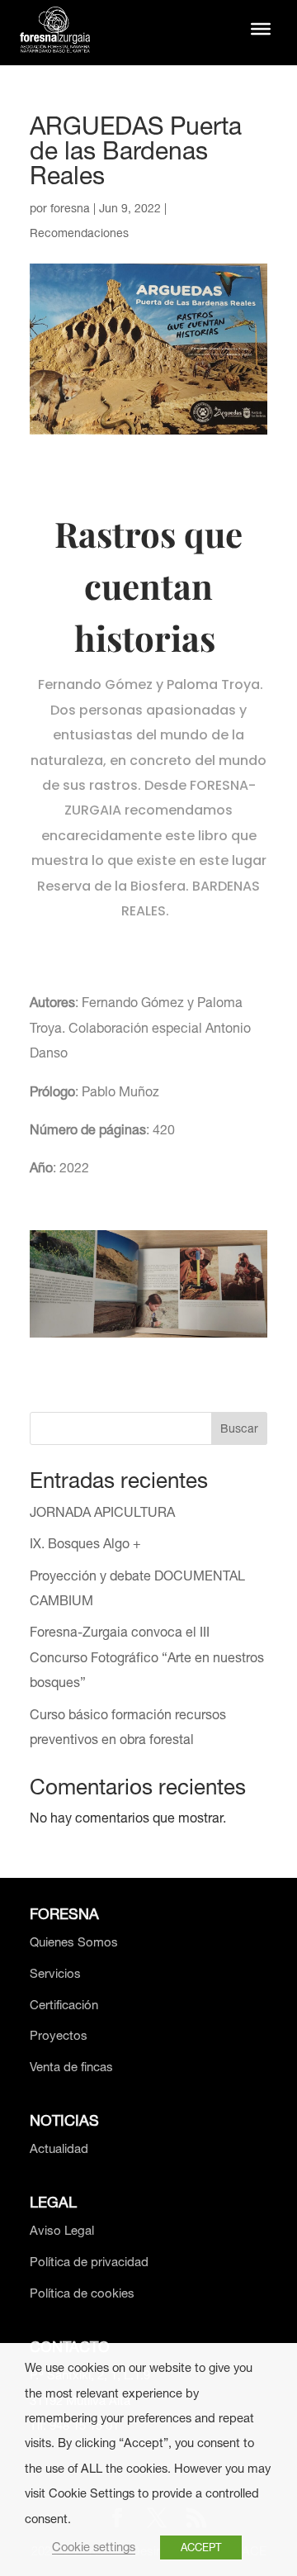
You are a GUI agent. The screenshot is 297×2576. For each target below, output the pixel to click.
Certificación (64, 2005)
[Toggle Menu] (261, 29)
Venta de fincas (71, 2067)
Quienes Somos (74, 1942)
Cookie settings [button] (94, 2547)
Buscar (239, 1428)
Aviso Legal (62, 2230)
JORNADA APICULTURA (102, 1512)
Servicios (55, 1973)
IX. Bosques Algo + (85, 1543)
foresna (70, 208)
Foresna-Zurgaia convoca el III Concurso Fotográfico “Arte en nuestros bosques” (147, 1657)
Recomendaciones (79, 233)
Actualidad (59, 2148)
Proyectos (59, 2035)
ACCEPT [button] (201, 2547)
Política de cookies (82, 2293)
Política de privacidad (89, 2262)
